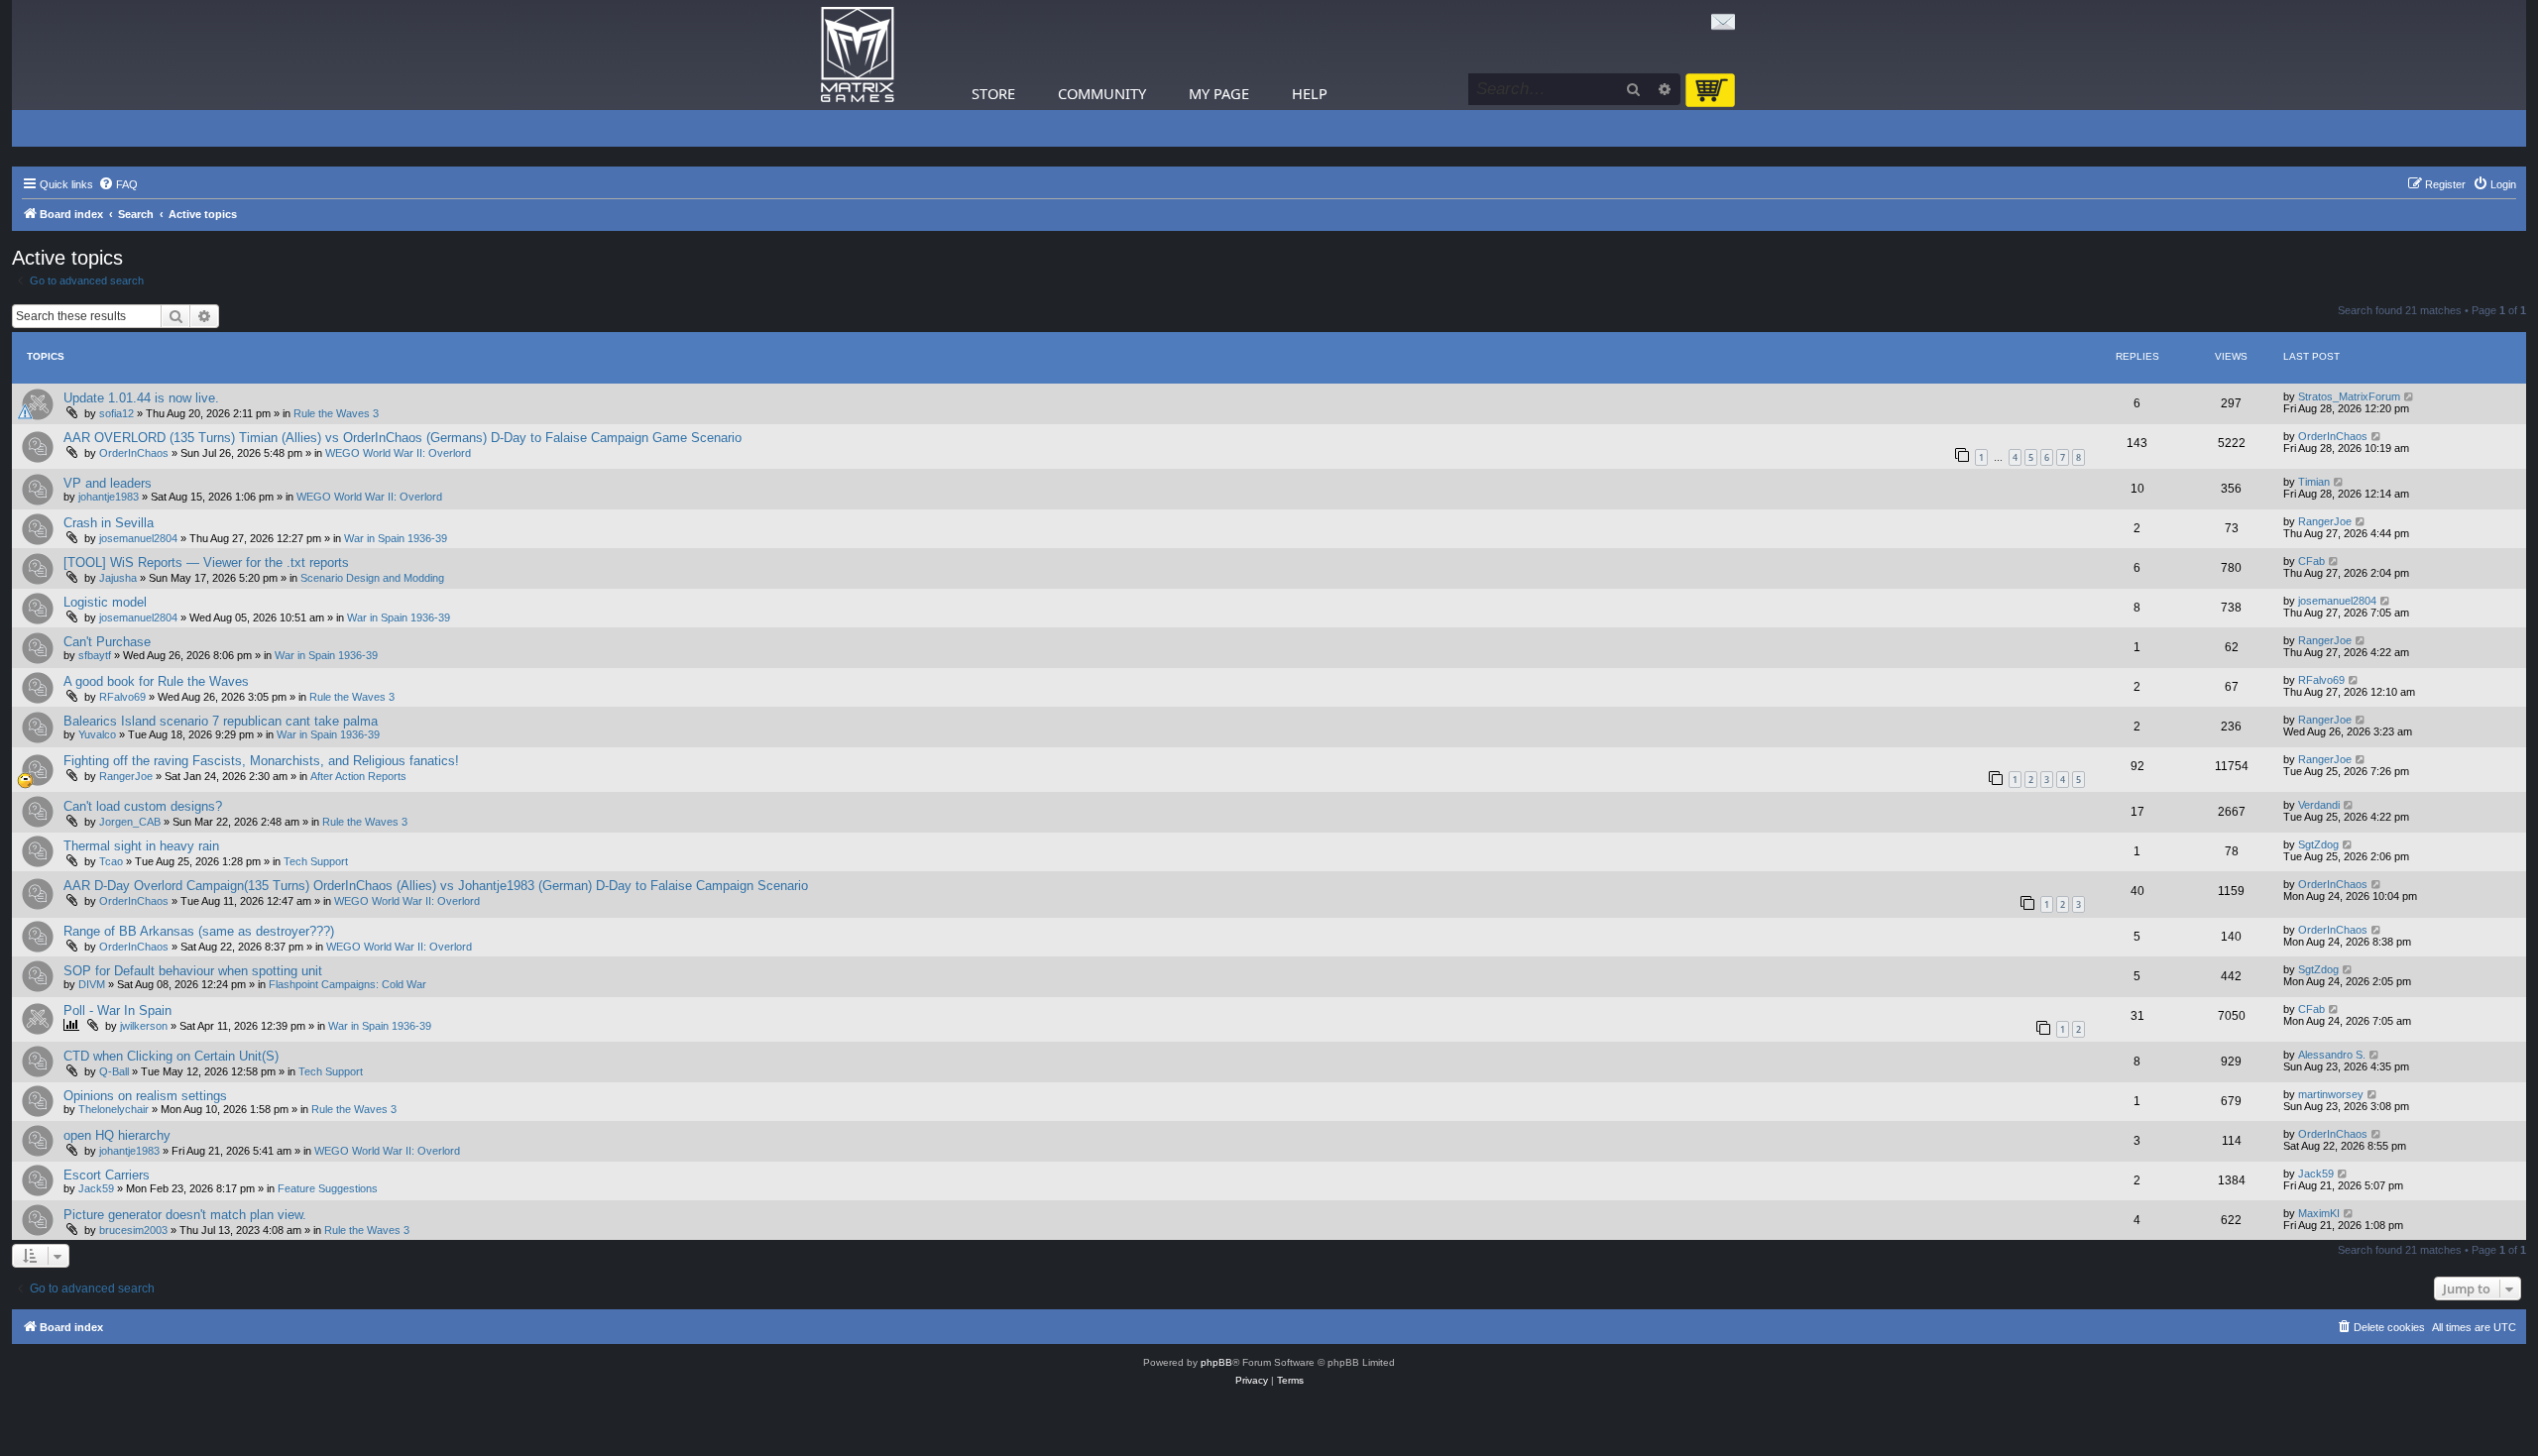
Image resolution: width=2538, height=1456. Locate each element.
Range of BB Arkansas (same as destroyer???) (199, 931)
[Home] (858, 55)
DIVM (92, 984)
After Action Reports (358, 776)
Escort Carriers (107, 1175)
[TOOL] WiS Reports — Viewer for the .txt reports (206, 562)
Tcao (111, 861)
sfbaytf (95, 655)
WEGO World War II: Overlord (398, 453)
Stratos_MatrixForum (2349, 396)
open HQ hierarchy (117, 1135)
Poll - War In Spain (117, 1010)
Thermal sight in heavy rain (141, 846)
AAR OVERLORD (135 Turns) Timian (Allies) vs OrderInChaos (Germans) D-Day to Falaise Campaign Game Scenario (403, 438)
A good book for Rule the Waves (156, 681)
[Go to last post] (2410, 396)
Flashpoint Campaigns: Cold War (347, 984)
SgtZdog (2318, 844)
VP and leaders (108, 483)
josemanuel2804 (138, 538)
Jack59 (96, 1188)
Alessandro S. (2332, 1055)
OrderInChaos (134, 453)
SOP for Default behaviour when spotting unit (193, 971)
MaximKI (2319, 1213)
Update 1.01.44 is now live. (141, 398)
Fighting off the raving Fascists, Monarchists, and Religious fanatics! (261, 761)
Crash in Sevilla (109, 523)
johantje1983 (109, 497)
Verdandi (2319, 805)
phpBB (1216, 1362)
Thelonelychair (114, 1109)
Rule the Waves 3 (336, 413)
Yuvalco (97, 734)
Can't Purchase (107, 642)
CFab (2311, 561)
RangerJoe (2325, 521)
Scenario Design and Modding (372, 578)
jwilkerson (144, 1026)
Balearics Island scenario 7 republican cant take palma (221, 721)
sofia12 (116, 413)
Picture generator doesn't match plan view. (185, 1215)
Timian (2314, 482)
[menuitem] (118, 184)
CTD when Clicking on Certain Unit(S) (171, 1056)
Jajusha (118, 578)
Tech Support (316, 861)
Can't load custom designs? (143, 806)
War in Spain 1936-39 (396, 538)
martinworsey (2331, 1094)
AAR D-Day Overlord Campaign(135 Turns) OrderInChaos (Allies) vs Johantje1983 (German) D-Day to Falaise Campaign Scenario (436, 886)
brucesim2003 (133, 1230)
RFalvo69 (122, 697)
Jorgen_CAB (130, 822)
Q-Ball (114, 1071)
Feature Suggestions (328, 1188)
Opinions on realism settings (145, 1096)
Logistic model (105, 602)
